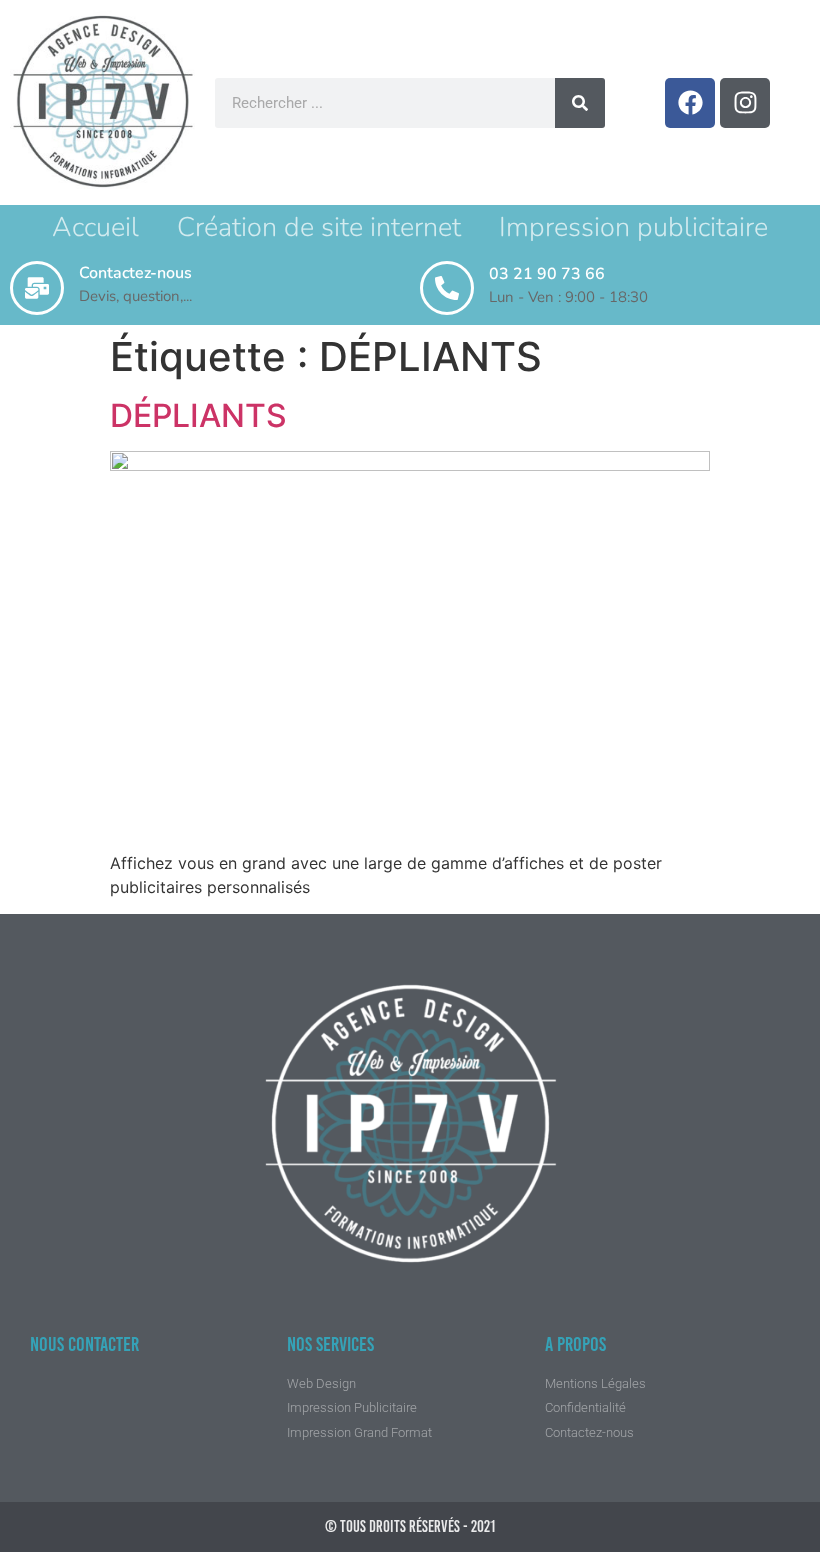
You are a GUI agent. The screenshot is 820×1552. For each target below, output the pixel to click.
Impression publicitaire (633, 228)
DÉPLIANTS (198, 415)
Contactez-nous (135, 273)
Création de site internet (319, 228)
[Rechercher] (580, 103)
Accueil (95, 228)
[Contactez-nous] (37, 288)
